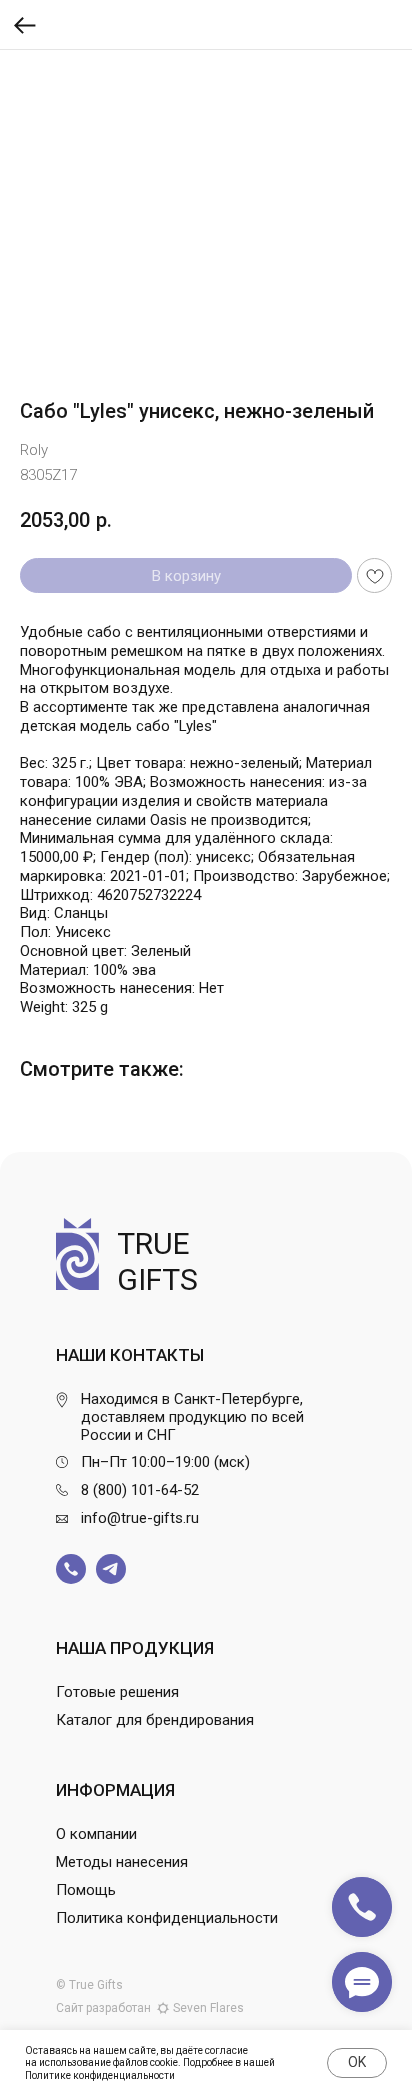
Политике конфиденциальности (100, 2075)
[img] (71, 1569)
